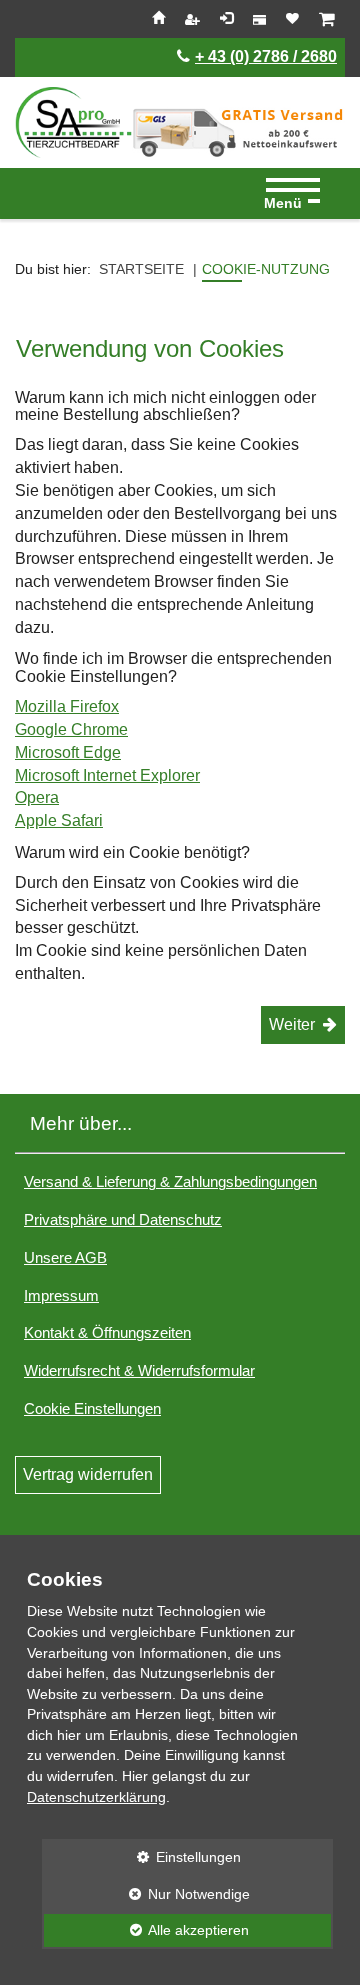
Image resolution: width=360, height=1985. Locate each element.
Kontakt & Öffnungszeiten (107, 1332)
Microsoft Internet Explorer (107, 775)
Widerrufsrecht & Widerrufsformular (139, 1370)
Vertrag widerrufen (88, 1474)
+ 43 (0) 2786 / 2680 (266, 56)
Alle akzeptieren (145, 1930)
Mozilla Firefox (67, 706)
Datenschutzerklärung (96, 1797)
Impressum (61, 1295)
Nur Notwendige (146, 1894)
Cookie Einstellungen (92, 1408)
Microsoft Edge (68, 752)
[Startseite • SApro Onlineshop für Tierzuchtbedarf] (73, 122)
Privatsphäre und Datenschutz (123, 1219)
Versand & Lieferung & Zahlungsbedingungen (170, 1181)
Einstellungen (141, 1857)
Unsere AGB (65, 1257)
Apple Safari (59, 820)
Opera (37, 797)
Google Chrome (71, 729)
